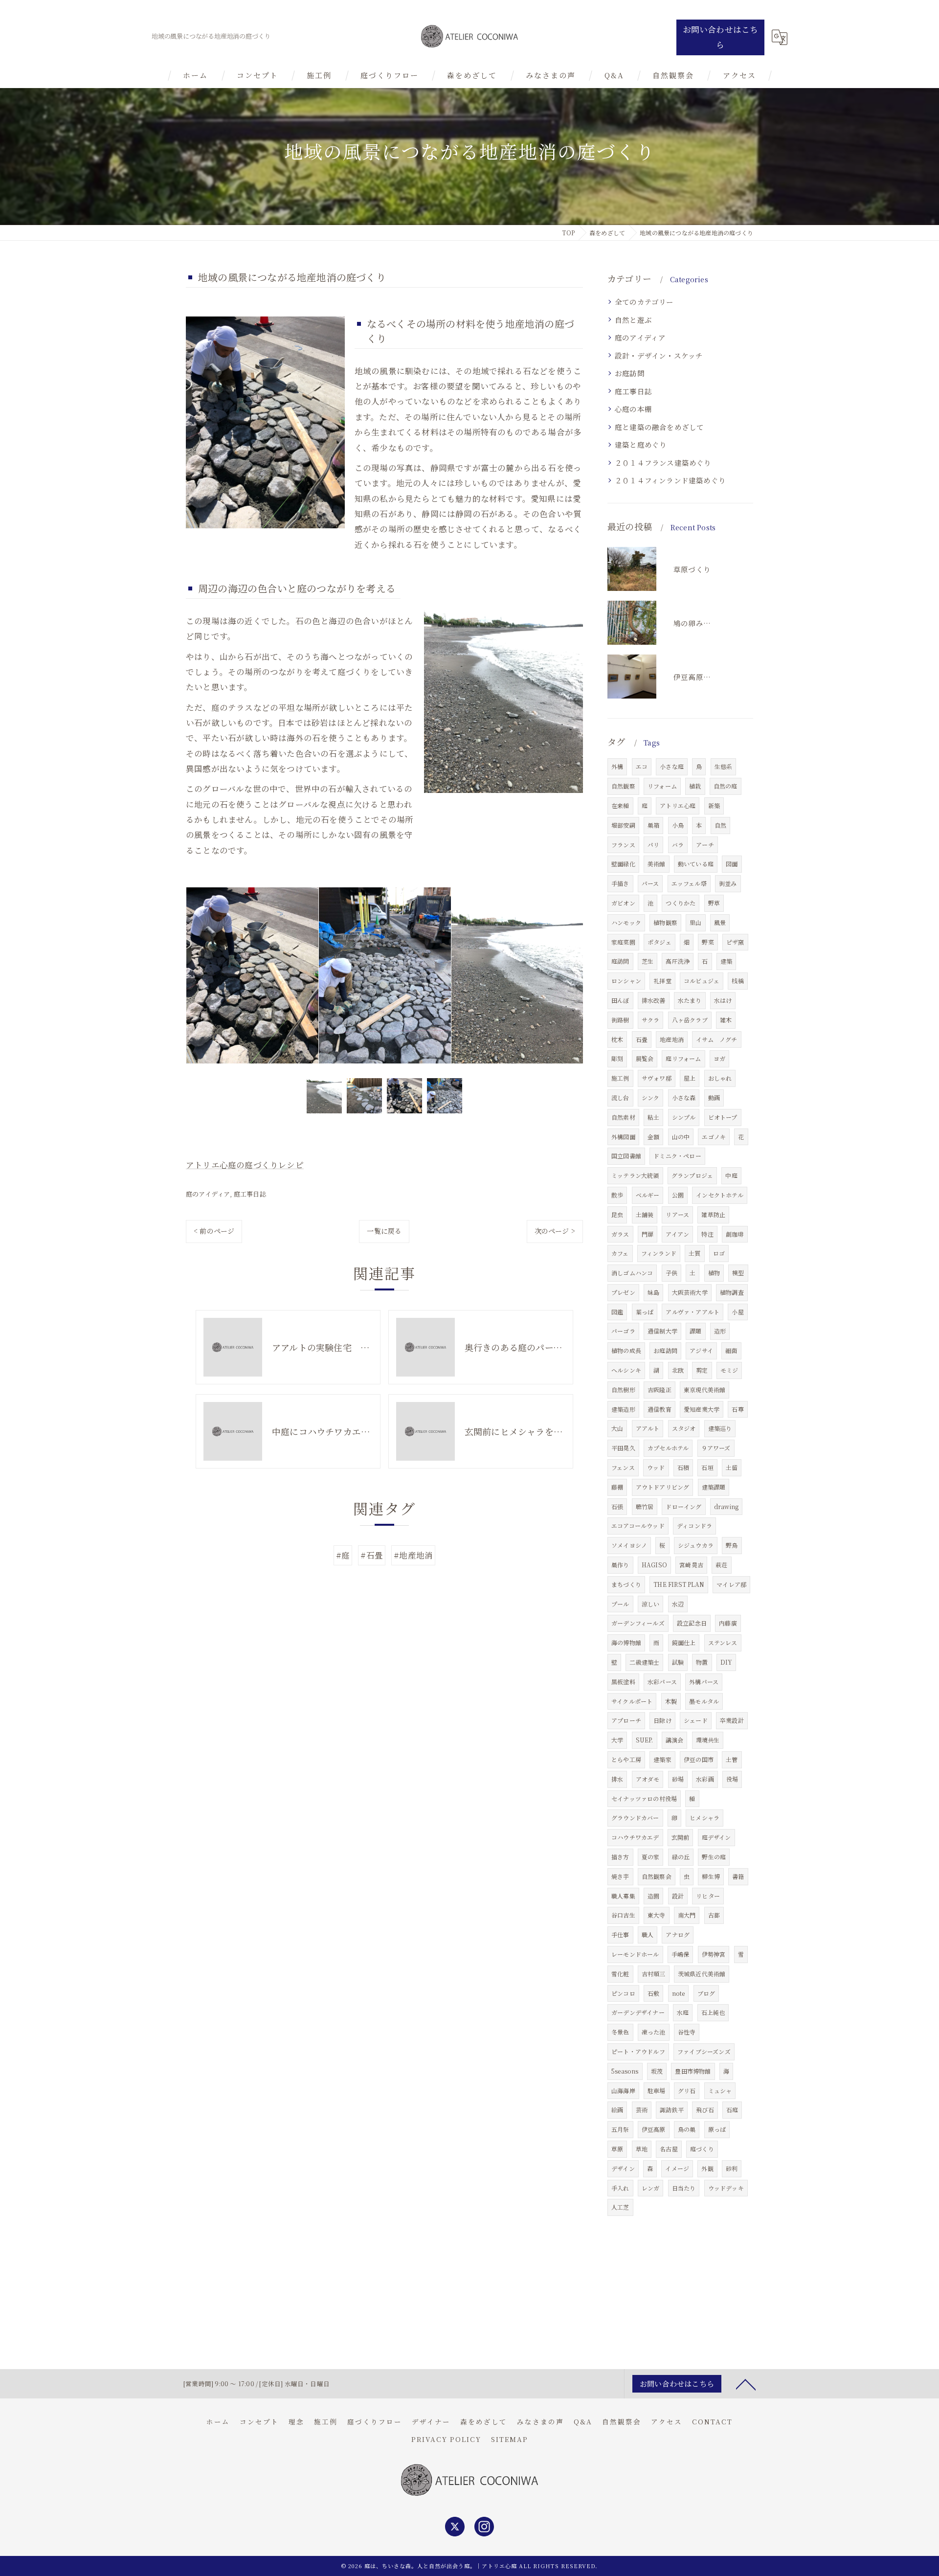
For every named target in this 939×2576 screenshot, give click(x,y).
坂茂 (657, 2071)
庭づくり (702, 2149)
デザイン (623, 2168)
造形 (720, 1331)
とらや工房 (626, 1759)
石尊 (738, 1409)
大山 (617, 1428)
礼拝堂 (662, 981)
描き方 (620, 1857)
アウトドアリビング (663, 1487)
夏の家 (651, 1857)
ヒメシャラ (704, 1818)
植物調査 (732, 1292)
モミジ (729, 1370)
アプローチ (626, 1720)
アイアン (677, 1234)
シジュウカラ (696, 1545)
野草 (714, 903)
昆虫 (617, 1214)
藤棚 (617, 1487)
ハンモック (626, 922)
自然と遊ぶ (633, 320)
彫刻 (617, 1058)
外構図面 (623, 1137)
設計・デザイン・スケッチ (659, 355)
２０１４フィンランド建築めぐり (670, 480)
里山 (695, 922)
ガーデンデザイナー (638, 2012)
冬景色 (620, 2032)
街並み (728, 883)
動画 (714, 1097)
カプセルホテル (668, 1448)
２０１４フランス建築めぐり (663, 463)
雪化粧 (620, 1974)
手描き (620, 883)
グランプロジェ (692, 1175)
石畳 (642, 1039)
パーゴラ (623, 1331)
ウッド (656, 1467)
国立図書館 (626, 1156)
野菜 (708, 942)
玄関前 (681, 1837)
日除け (662, 1720)
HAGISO (654, 1565)
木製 (671, 1701)
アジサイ (701, 1350)
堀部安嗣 (623, 825)
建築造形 (623, 1409)
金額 (653, 1137)
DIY (727, 1662)
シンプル (684, 1117)
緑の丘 (681, 1857)
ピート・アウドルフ (638, 2051)
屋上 (690, 1078)
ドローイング (683, 1506)
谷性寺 (687, 2032)
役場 (732, 1779)
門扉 (648, 1234)
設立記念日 (692, 1623)
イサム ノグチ (716, 1039)
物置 (702, 1662)
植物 (714, 1273)
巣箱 (653, 825)
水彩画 (705, 1779)
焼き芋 (620, 1876)
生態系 (724, 766)
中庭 (731, 1175)
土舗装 (645, 1214)
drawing (726, 1506)
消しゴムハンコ (632, 1273)
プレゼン (623, 1292)
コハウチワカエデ (635, 1837)
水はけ (723, 1000)
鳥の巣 (687, 2129)
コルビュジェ (702, 981)
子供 (671, 1273)
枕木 (617, 1039)
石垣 (707, 1467)
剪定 (702, 1370)
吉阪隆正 (660, 1390)
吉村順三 (654, 1974)
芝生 (648, 961)
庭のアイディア (208, 1194)
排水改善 (654, 1000)
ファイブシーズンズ (704, 2051)
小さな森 (684, 1097)
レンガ (651, 2188)
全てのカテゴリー (644, 302)
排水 (617, 1779)
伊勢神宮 (714, 1954)
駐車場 (657, 2090)
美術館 (657, 864)
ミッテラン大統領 (635, 1175)
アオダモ (648, 1779)
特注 (707, 1234)
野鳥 (732, 1545)
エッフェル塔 (689, 883)
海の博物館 (626, 1642)
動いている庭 (696, 864)
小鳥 (678, 825)
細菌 (731, 1350)
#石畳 (372, 1555)
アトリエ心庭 (678, 805)
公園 (678, 1195)
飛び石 (705, 2110)
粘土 (653, 1117)
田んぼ (620, 1000)
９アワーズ (716, 1448)
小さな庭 (672, 766)
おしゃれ (720, 1078)
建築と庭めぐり (641, 444)
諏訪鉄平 (672, 2110)
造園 (653, 1896)
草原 (617, 2149)
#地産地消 (413, 1555)
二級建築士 (644, 1662)
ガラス (620, 1234)
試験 (678, 1662)
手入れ (620, 2188)
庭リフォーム (683, 1058)
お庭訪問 (630, 373)
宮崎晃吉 (691, 1565)
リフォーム (662, 786)
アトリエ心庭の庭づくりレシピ (245, 1165)
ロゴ (719, 1253)
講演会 (675, 1740)
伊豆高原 (654, 2129)
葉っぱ (645, 1312)
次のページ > (555, 1231)
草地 (642, 2149)
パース (650, 883)
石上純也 (713, 2012)
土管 (732, 1759)
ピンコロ (623, 1993)
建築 (726, 961)
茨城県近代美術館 (702, 1974)
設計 (678, 1896)
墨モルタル (704, 1701)
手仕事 (620, 1934)
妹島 (653, 1292)
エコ (642, 766)
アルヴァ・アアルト (693, 1312)
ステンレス (723, 1642)
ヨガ (719, 1058)
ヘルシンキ (626, 1370)
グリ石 (687, 2090)
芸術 (642, 2110)
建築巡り (720, 1428)
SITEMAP (510, 2439)
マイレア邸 (731, 1584)
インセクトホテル (720, 1195)
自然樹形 (623, 1390)
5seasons (625, 2071)
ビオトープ (723, 1117)
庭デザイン (716, 1837)
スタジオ (684, 1428)
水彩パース (662, 1682)
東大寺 (657, 1915)
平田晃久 (623, 1448)
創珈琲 (735, 1234)
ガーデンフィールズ (638, 1623)
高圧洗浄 (678, 961)
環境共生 (708, 1740)
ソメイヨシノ (629, 1545)
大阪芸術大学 (690, 1292)
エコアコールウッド (638, 1525)
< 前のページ (214, 1231)
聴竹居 (645, 1506)
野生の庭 (714, 1857)
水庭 (683, 2012)
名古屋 (669, 2149)
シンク (651, 1097)
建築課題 (714, 1487)
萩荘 (721, 1565)
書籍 (738, 1876)
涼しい (651, 1604)
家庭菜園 (623, 942)
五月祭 (620, 2129)
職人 (648, 1934)
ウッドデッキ (726, 2188)
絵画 (617, 2110)
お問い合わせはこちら (721, 37)
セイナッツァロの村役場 (644, 1798)
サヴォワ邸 (657, 1078)
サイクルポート (632, 1701)
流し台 (620, 1097)
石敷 (653, 1993)
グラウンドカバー (635, 1818)
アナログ (678, 1934)
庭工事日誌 (250, 1194)
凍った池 (654, 2032)
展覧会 (645, 1058)
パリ (653, 845)
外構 (617, 766)
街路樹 (620, 1020)
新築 (714, 805)
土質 (694, 1253)
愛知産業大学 (702, 1409)
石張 (617, 1506)
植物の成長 (626, 1350)
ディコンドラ (694, 1525)
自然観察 (623, 786)
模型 (738, 1273)
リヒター (708, 1896)
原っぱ (717, 2129)
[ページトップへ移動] (746, 2384)
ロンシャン (626, 981)
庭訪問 (620, 961)
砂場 (678, 1779)
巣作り (620, 1565)
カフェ (620, 1253)
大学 (617, 1740)
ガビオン (623, 903)
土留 (732, 1467)
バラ (678, 845)
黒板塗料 (623, 1682)
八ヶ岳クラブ (690, 1020)
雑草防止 (713, 1214)
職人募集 (623, 1896)
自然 (720, 825)
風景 (720, 922)
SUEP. (645, 1740)
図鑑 (617, 1312)
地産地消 (672, 1039)
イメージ (677, 2168)
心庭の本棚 (633, 409)
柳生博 (711, 1876)
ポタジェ (660, 942)
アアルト (648, 1428)
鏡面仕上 (684, 1642)
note (679, 1993)
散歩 (617, 1195)
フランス (623, 845)
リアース (677, 1214)
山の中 (681, 1137)
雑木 (726, 1020)
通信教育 (660, 1409)
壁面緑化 (623, 864)
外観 (707, 2168)
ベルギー (648, 1195)
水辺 (678, 1604)
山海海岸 (623, 2090)
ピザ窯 (735, 942)
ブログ (706, 1993)
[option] (385, 975)
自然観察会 (657, 1876)
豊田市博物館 (693, 2071)
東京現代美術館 (704, 1390)
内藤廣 (728, 1623)
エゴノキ (714, 1137)
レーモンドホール (635, 1954)
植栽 (695, 786)
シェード (696, 1720)
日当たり (684, 2188)
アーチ (705, 845)
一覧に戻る (384, 1231)
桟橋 (738, 981)
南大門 (687, 1915)
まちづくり (626, 1584)
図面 (732, 864)
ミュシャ (720, 2090)
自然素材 (623, 1117)
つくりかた (681, 903)
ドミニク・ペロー (677, 1156)
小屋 (738, 1312)
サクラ (651, 1020)
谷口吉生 (623, 1915)
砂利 (732, 2168)
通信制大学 (662, 1331)
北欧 (678, 1370)
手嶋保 (681, 1954)
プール (620, 1604)
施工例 (620, 1078)
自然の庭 (726, 786)
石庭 (732, 2110)
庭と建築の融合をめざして (659, 427)
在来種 (620, 805)
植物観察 (665, 922)
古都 (714, 1915)
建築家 (662, 1759)
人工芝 (620, 2207)
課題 (695, 1331)
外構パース (704, 1682)
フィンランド (659, 1253)
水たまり (690, 1000)
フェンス (623, 1467)
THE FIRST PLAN (679, 1584)
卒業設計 (732, 1720)
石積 (683, 1467)
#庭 (343, 1555)
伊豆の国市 (699, 1759)
